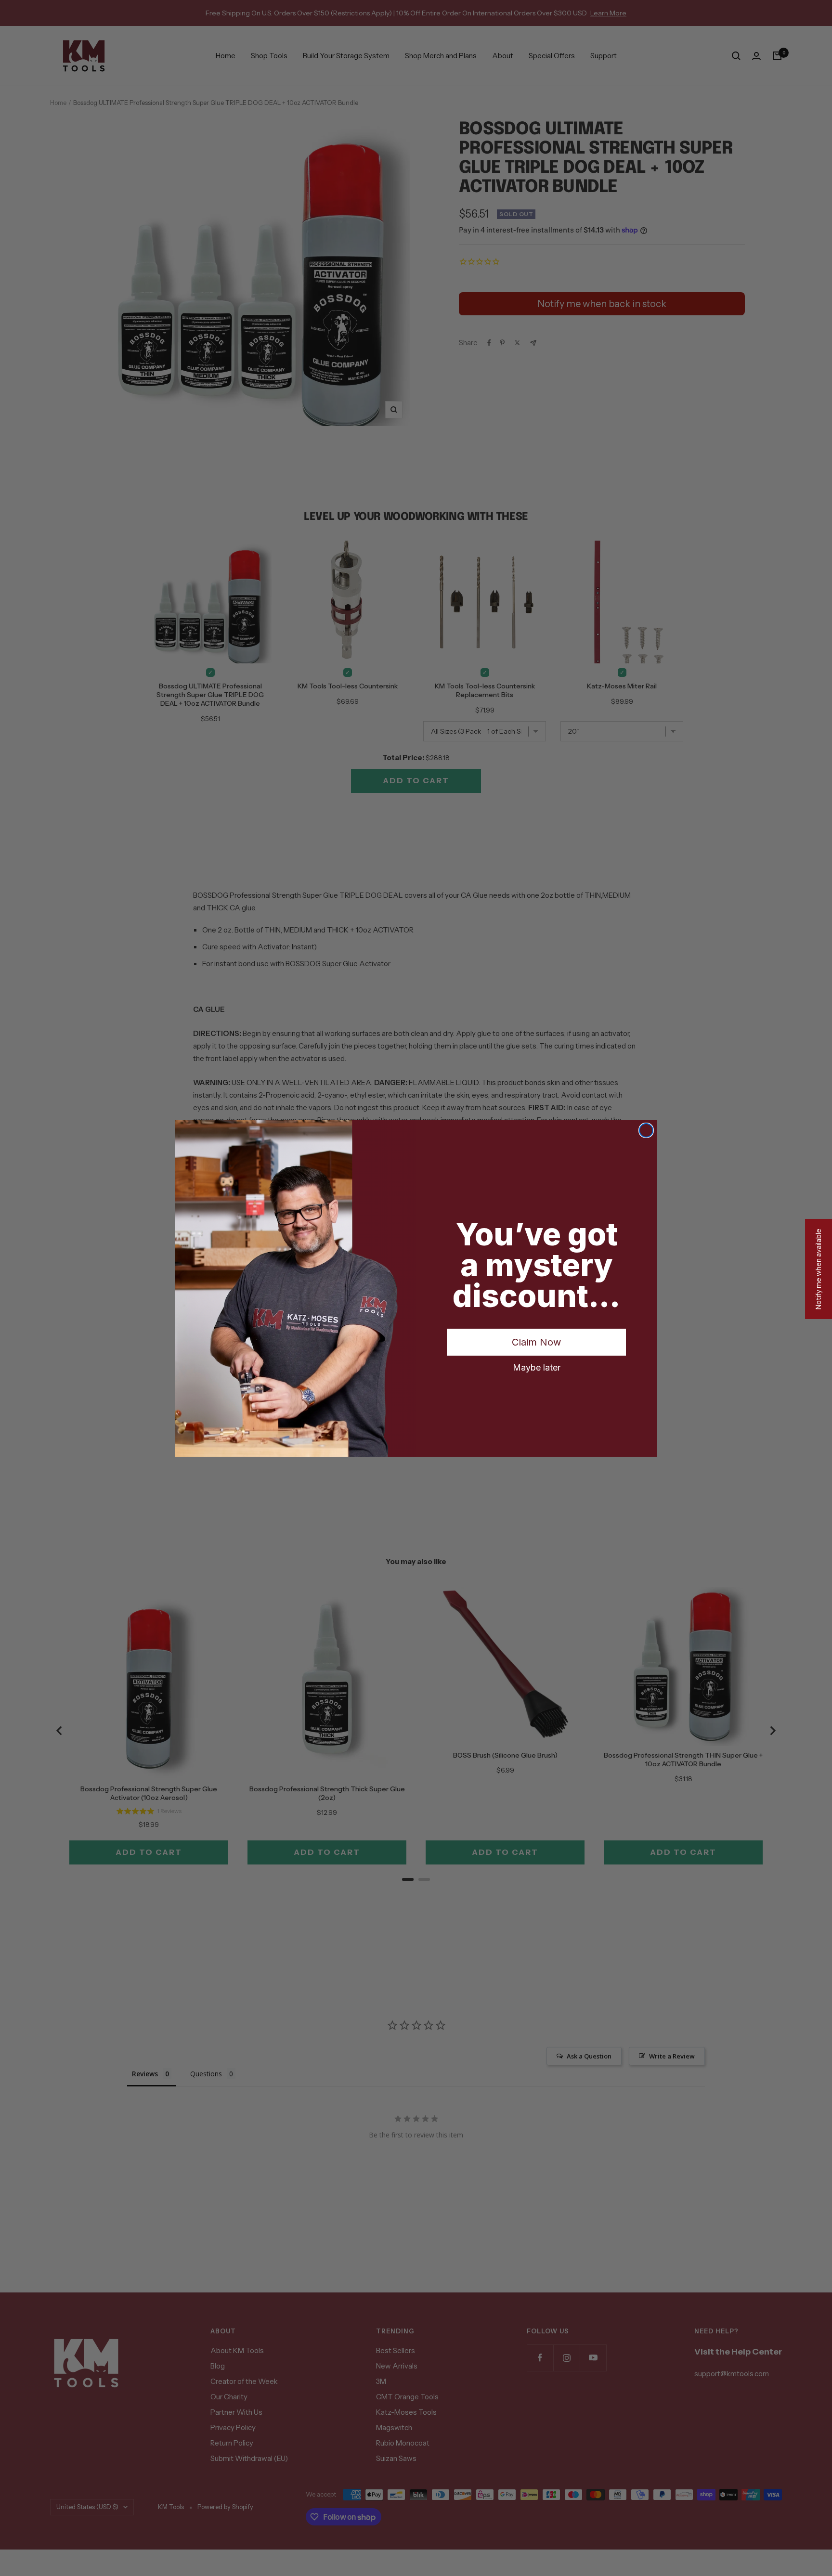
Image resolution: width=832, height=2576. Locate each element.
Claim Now (536, 1342)
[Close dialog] (646, 1130)
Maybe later (537, 1367)
